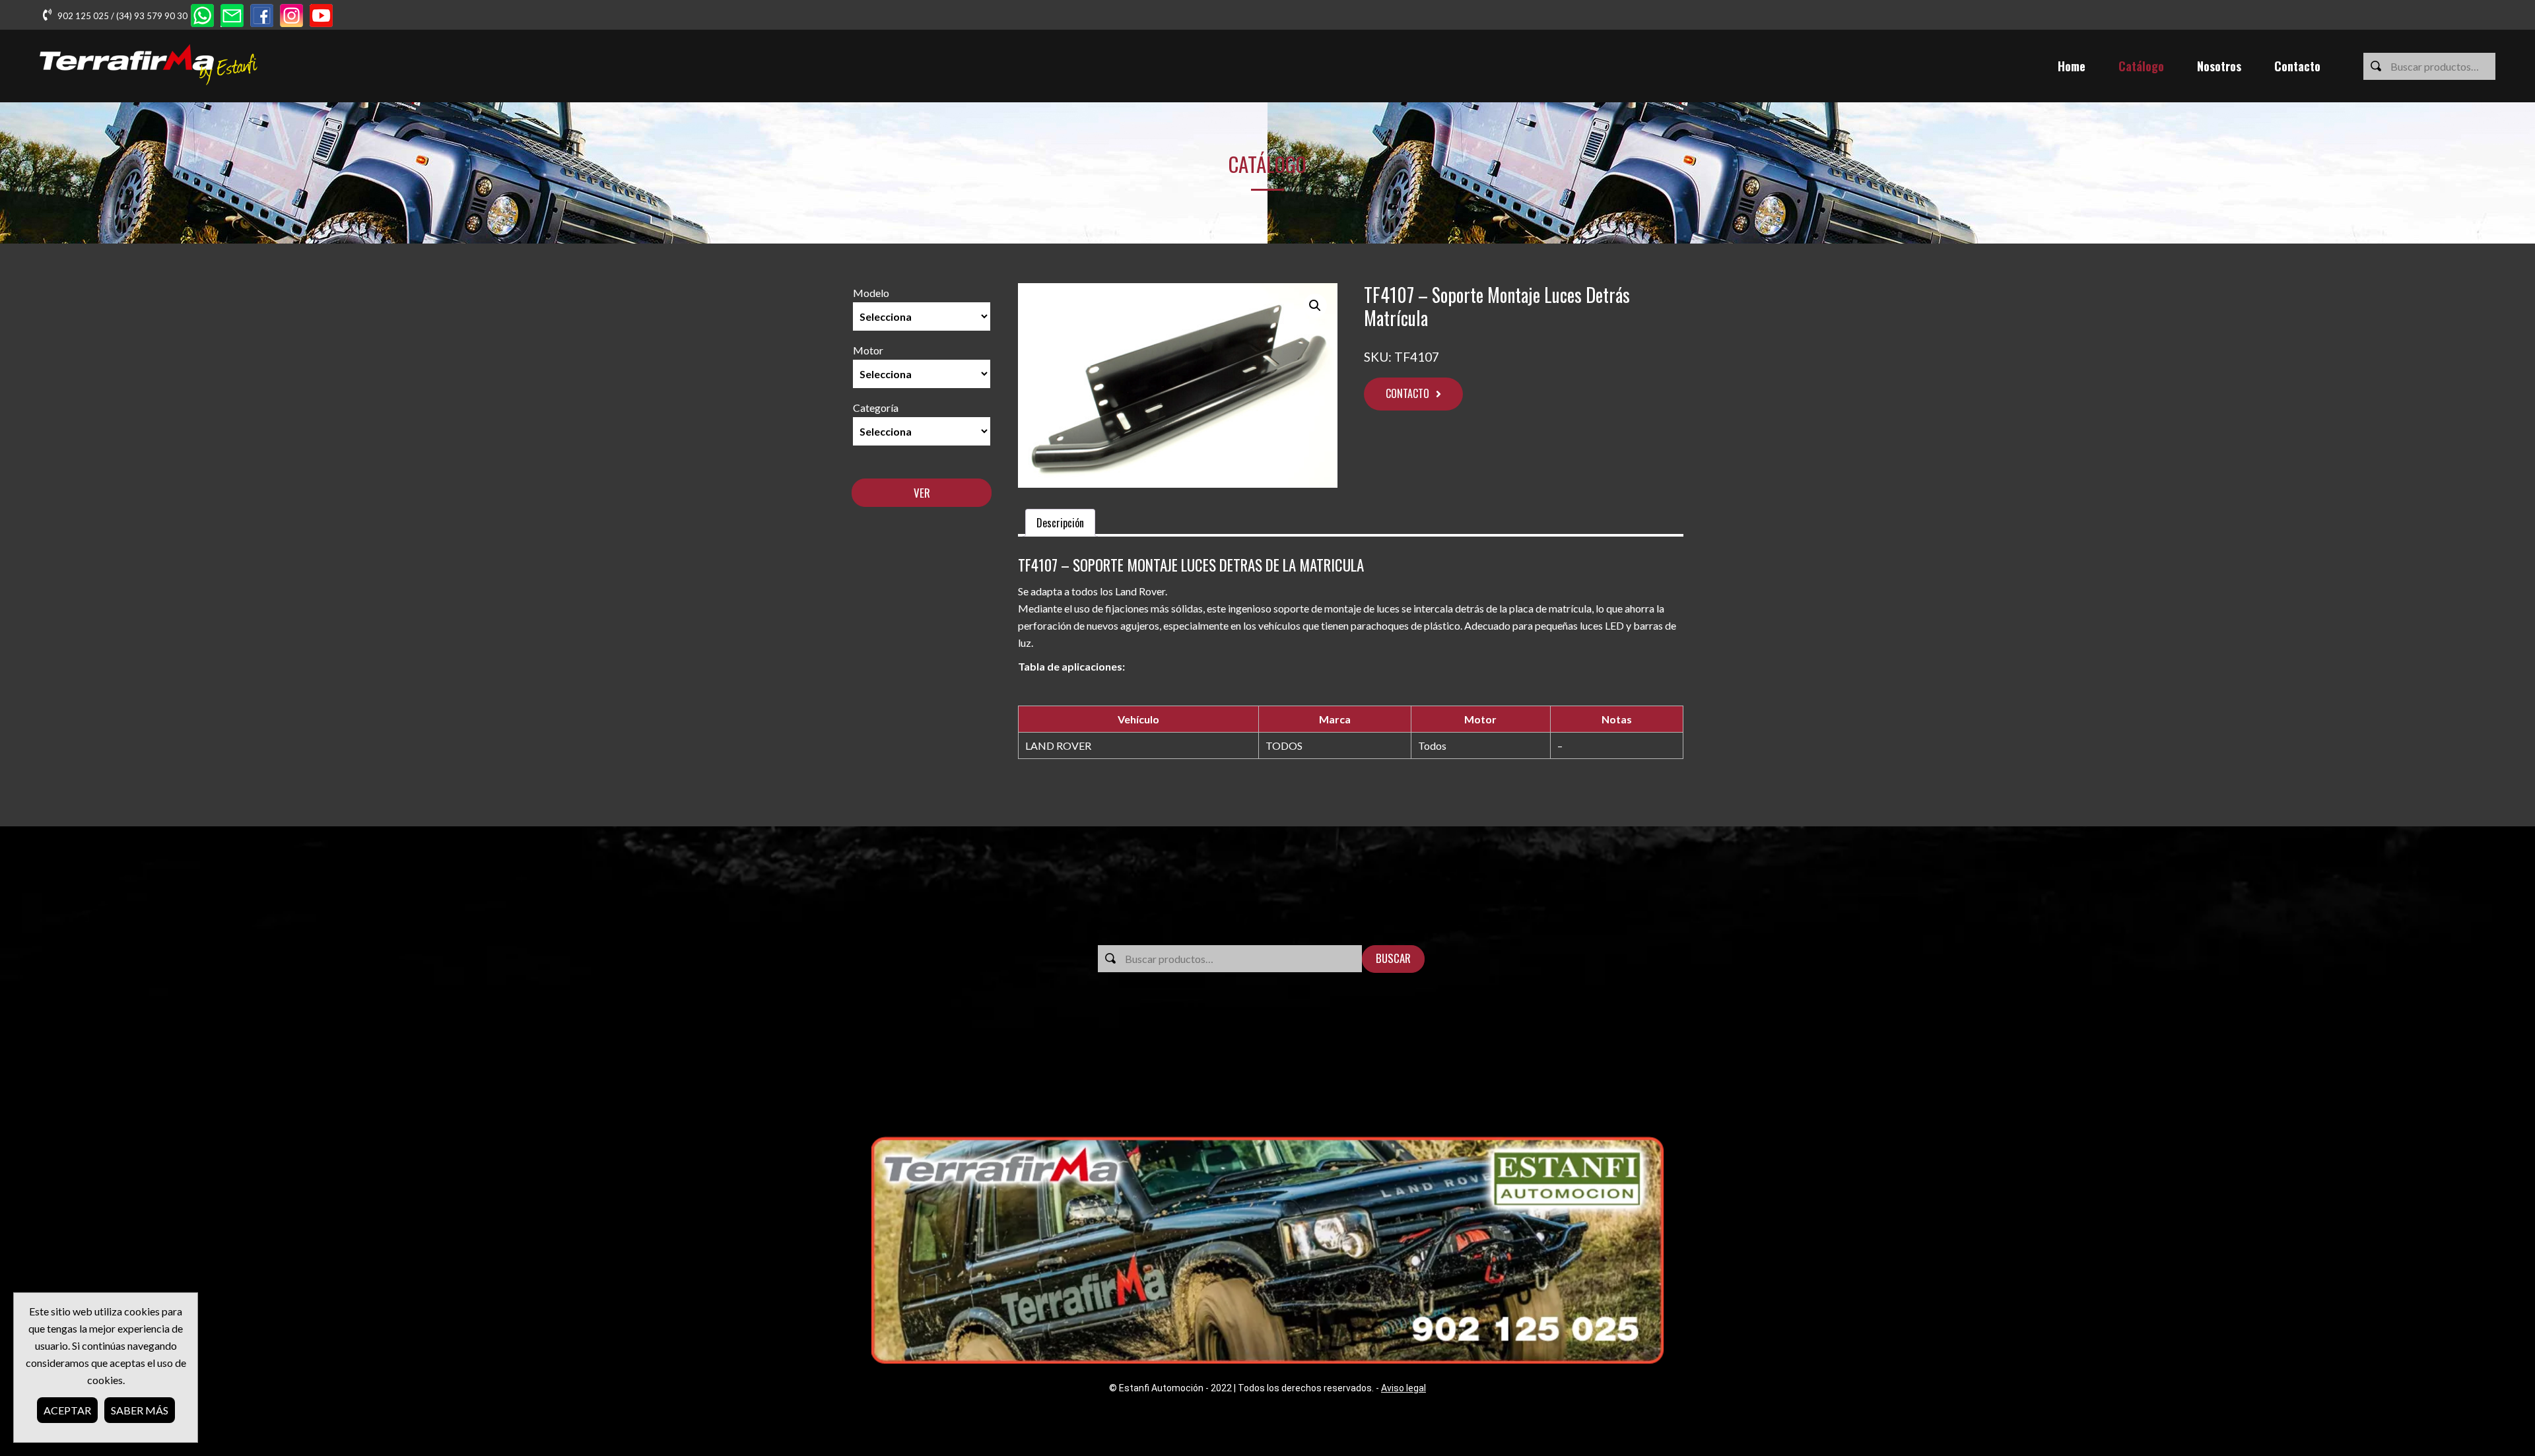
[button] (1315, 306)
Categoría (876, 408)
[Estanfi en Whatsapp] (202, 17)
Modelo (871, 293)
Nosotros (2219, 66)
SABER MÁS (140, 1410)
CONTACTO (1407, 393)
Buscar (1393, 958)
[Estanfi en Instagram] (291, 17)
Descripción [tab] (1060, 523)
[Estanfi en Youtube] (321, 17)
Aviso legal (1403, 1388)
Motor (868, 350)
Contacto (2297, 66)
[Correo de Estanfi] (232, 17)
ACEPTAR (67, 1410)
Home (2072, 66)
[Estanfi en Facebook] (262, 17)
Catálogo (2141, 66)
